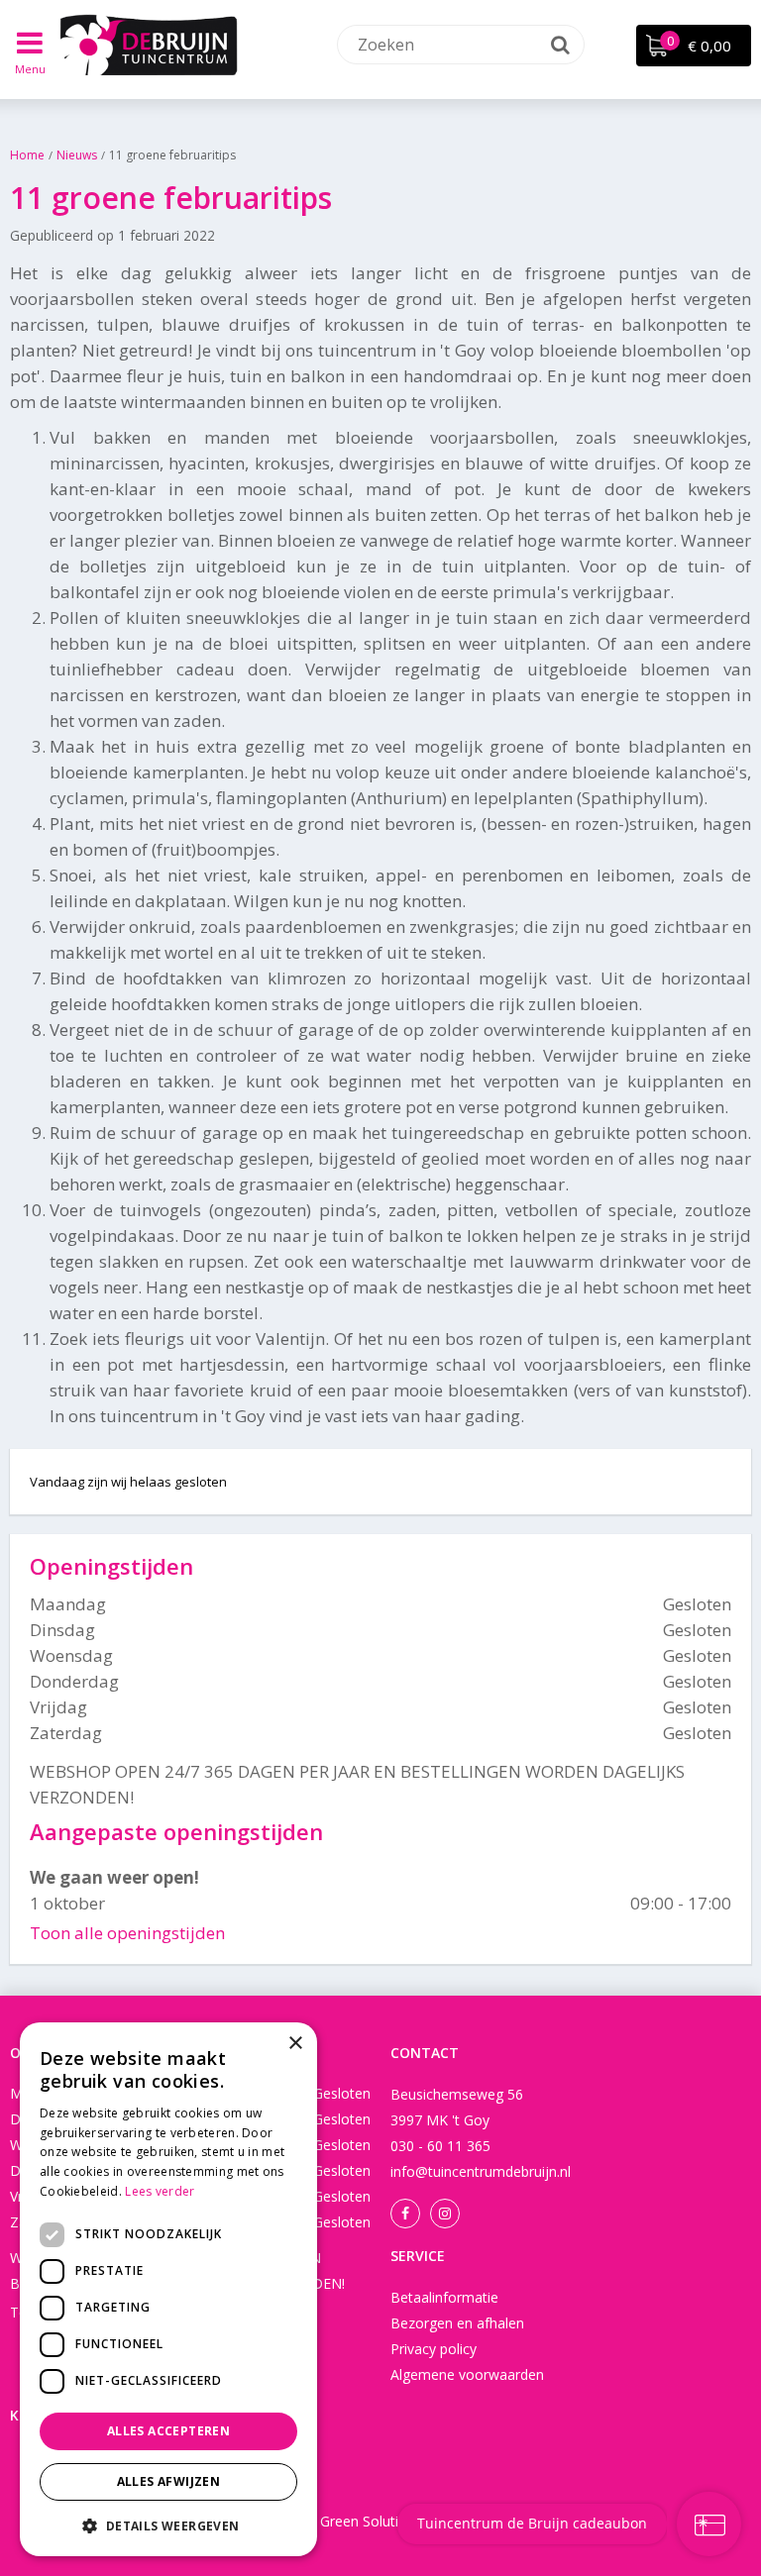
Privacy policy (434, 2349)
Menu (30, 69)
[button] (168, 2525)
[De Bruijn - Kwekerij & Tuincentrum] (149, 45)
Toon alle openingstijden (127, 1933)
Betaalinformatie (444, 2297)
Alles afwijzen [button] (169, 2481)
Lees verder (160, 2191)
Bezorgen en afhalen (457, 2323)
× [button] (295, 2044)
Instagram (445, 2214)
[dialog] (168, 2289)
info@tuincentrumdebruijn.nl (481, 2171)
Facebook (405, 2214)
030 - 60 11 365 (440, 2146)
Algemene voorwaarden (467, 2374)
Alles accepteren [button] (168, 2431)
